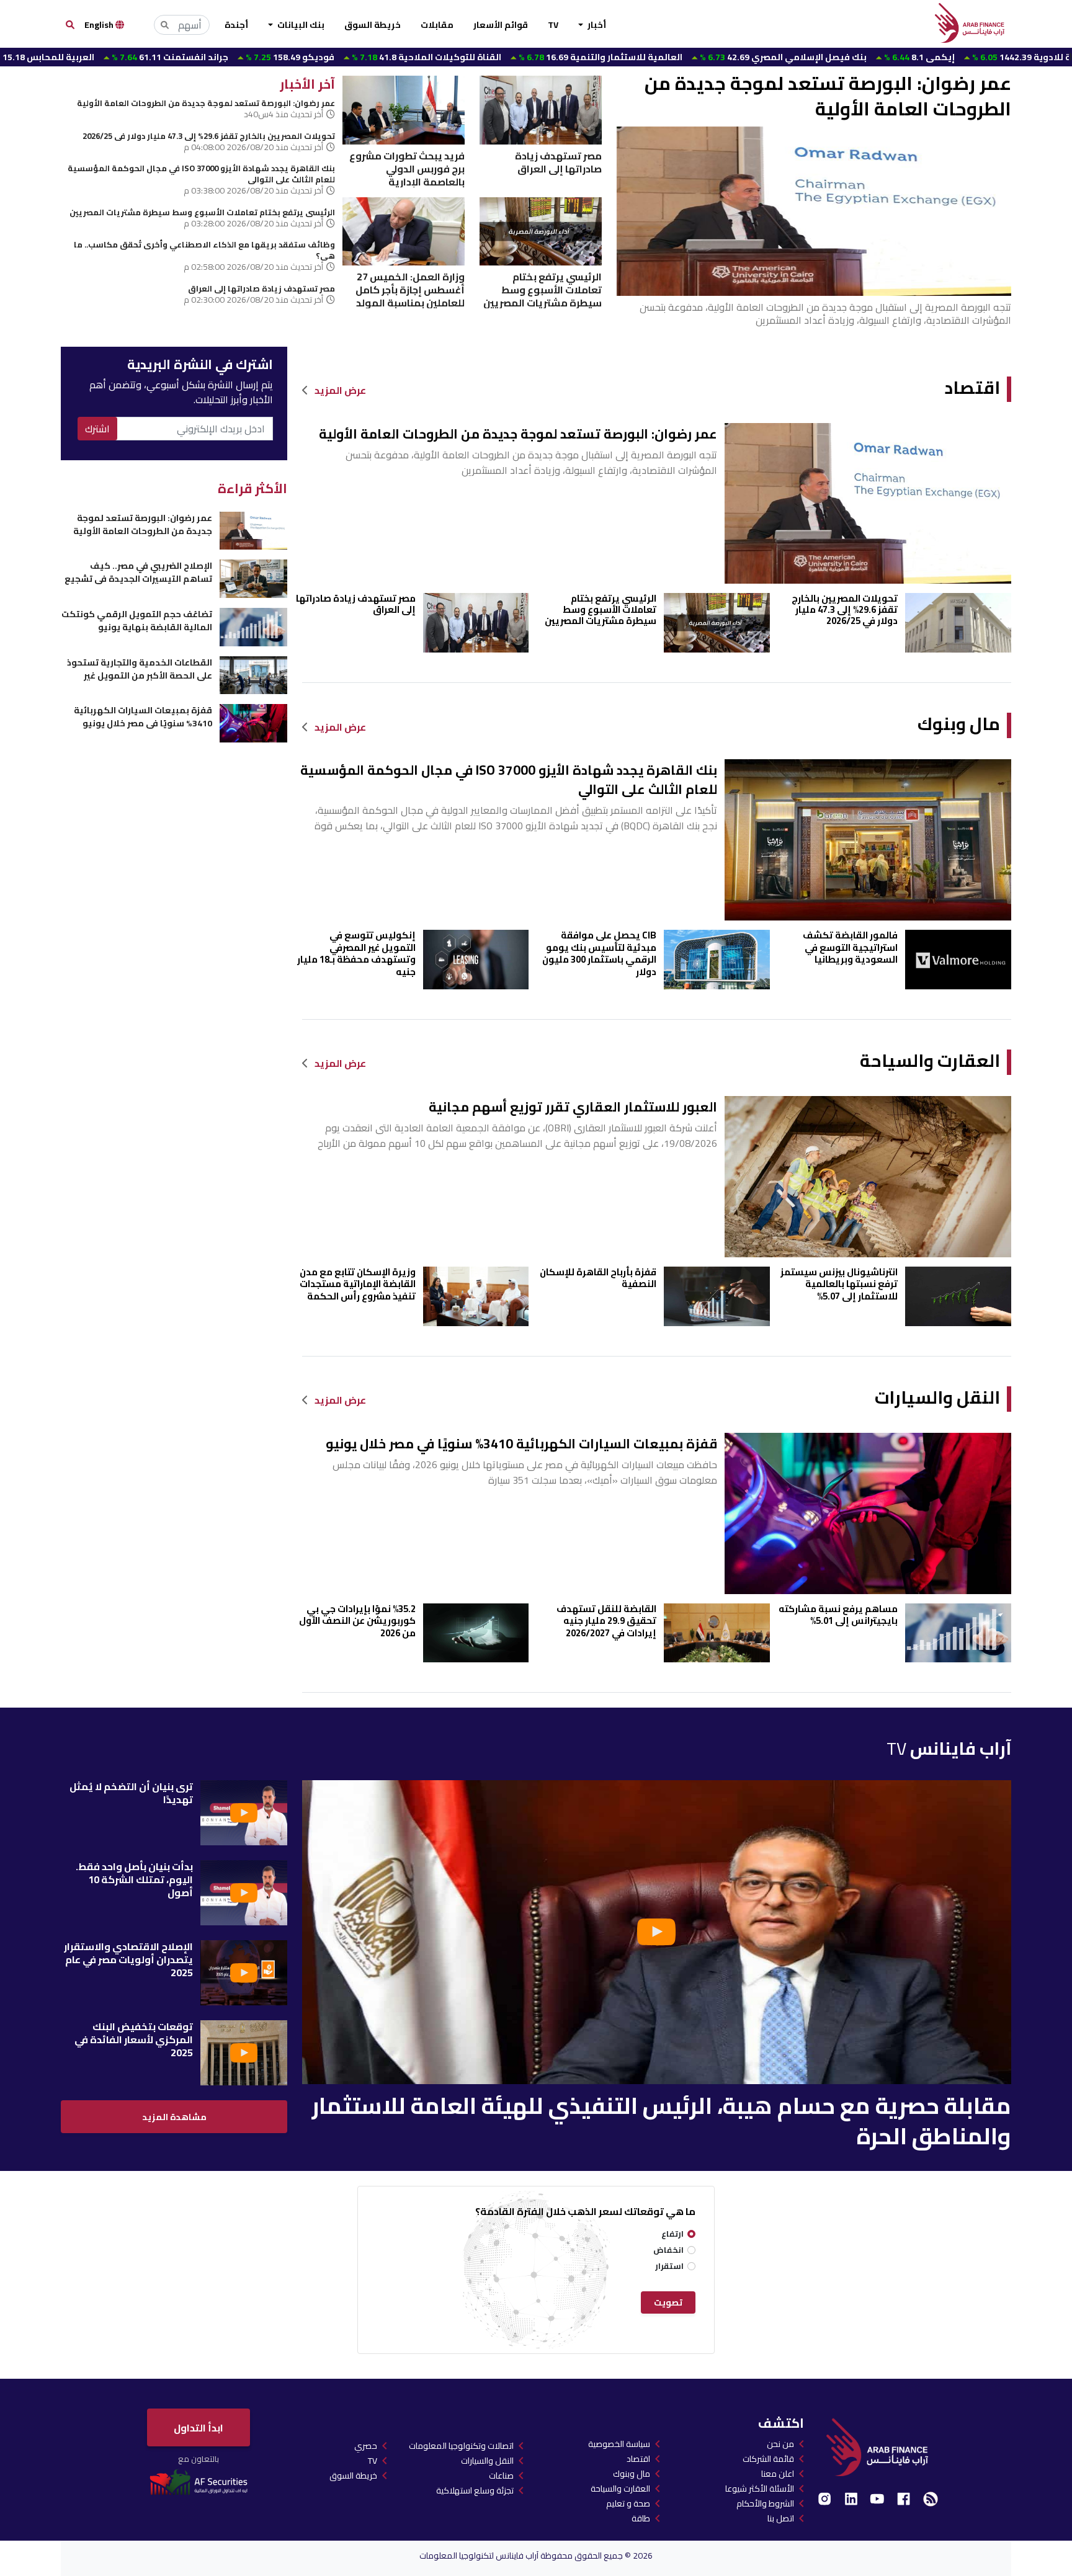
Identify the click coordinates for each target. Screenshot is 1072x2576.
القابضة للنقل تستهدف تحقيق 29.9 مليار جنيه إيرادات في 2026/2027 (606, 1621)
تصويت (668, 2302)
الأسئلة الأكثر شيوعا (760, 2489)
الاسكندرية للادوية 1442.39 (918, 57)
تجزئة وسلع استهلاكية (475, 2490)
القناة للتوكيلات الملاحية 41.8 (303, 57)
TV (553, 25)
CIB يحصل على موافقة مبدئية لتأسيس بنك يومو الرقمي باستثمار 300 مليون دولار (599, 953)
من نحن (780, 2444)
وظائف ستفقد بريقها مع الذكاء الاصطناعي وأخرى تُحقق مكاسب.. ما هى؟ (204, 250)
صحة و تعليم (628, 2503)
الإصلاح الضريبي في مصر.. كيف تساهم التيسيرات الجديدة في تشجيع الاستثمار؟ (138, 572)
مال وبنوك (959, 724)
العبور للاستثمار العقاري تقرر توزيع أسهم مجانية (573, 1107)
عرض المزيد (340, 390)
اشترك (97, 429)
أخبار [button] (596, 25)
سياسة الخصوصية (619, 2444)
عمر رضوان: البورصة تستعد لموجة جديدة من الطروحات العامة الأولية (828, 96)
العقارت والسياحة (930, 1061)
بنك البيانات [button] (300, 25)
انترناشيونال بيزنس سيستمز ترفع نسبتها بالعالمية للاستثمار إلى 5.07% (839, 1284)
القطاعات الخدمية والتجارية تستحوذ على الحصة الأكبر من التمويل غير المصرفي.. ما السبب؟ (139, 669)
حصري (366, 2446)
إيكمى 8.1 (796, 57)
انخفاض (668, 2250)
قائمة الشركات (768, 2459)
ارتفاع (672, 2234)
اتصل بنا (781, 2518)
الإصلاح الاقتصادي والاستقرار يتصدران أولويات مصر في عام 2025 (128, 1959)
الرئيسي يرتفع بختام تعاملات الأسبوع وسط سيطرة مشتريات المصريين (543, 289)
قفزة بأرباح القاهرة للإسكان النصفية (598, 1278)
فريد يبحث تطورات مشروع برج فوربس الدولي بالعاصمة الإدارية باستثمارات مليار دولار (407, 168)
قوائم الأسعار (501, 25)
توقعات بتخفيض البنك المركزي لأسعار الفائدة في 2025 (134, 2039)
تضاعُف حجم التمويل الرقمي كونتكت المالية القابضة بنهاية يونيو (136, 621)
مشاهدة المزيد (174, 2117)
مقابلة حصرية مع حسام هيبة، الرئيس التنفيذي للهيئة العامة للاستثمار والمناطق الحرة (662, 2121)
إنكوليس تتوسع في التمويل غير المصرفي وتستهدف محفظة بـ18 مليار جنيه (356, 953)
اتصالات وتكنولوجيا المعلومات (461, 2446)
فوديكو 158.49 (167, 57)
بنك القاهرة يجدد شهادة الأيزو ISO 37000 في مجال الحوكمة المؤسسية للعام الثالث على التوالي (201, 174)
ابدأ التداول (199, 2428)
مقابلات (437, 25)
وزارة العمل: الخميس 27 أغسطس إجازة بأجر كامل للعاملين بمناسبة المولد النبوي (410, 289)
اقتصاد (972, 388)
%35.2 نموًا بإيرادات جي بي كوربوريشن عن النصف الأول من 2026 (357, 1621)
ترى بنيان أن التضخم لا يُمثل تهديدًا (131, 1793)
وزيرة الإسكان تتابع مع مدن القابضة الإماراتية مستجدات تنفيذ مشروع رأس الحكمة (358, 1284)
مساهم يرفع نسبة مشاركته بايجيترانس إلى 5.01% (838, 1615)
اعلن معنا (778, 2474)
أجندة (236, 25)
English (100, 25)
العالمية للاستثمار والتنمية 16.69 (477, 57)
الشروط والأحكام (765, 2503)
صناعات (501, 2476)
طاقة (641, 2518)
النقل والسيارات (937, 1398)
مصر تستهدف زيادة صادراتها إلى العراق (558, 163)
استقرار (669, 2266)
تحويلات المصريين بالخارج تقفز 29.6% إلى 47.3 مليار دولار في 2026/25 (209, 136)
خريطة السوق (373, 25)
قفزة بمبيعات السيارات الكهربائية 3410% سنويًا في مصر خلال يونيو (521, 1444)
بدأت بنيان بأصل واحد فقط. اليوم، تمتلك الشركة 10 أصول (134, 1879)
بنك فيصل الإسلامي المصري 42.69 (660, 57)
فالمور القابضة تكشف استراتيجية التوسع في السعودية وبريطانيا (850, 947)
